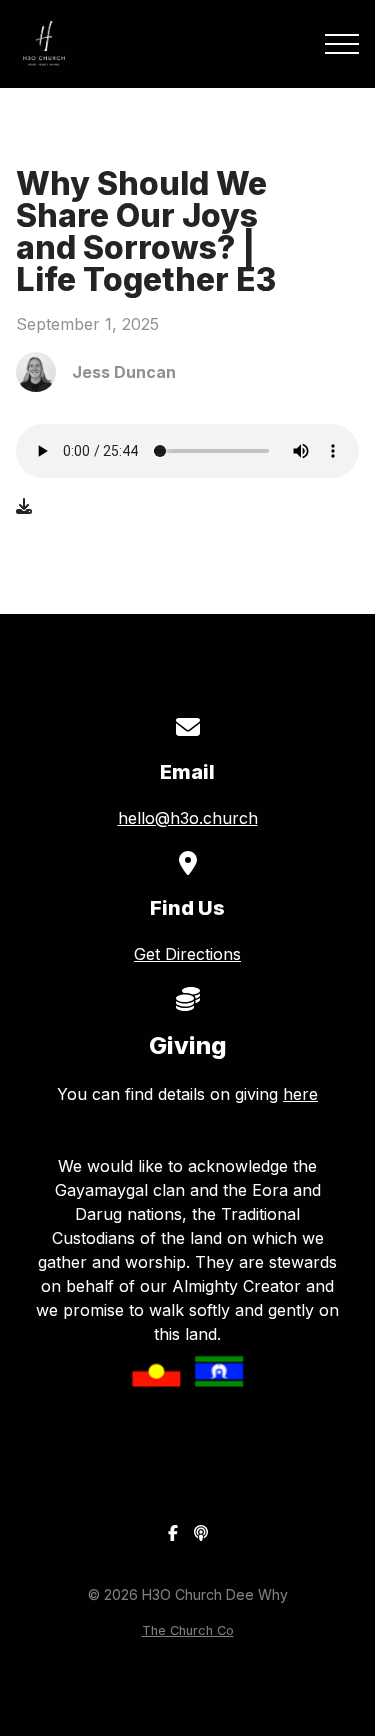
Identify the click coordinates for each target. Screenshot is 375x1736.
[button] (342, 44)
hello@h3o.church (188, 818)
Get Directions (187, 954)
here (300, 1094)
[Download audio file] (24, 506)
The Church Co (188, 1630)
